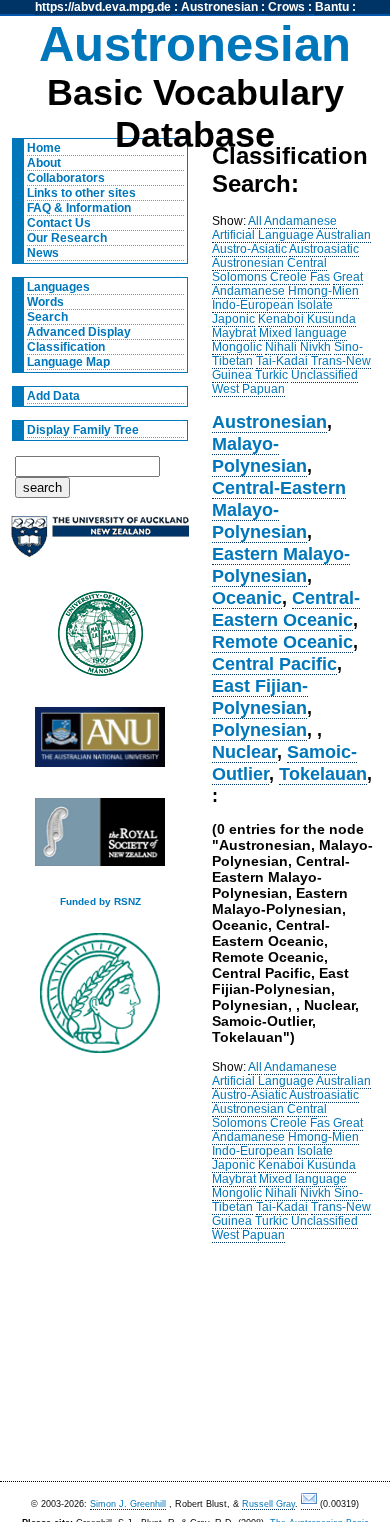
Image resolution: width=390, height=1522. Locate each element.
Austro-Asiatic (249, 249)
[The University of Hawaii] (100, 640)
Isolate (315, 305)
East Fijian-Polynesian (260, 696)
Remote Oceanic (282, 641)
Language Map (68, 362)
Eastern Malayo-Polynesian (281, 564)
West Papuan (248, 389)
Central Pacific (274, 663)
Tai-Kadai (282, 361)
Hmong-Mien (323, 291)
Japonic (233, 319)
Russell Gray (268, 1504)
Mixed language (303, 333)
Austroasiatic (324, 249)
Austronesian (219, 7)
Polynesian (259, 729)
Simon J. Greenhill (128, 1504)
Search (47, 317)
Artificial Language (263, 235)
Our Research (67, 238)
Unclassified (324, 375)
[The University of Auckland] (100, 544)
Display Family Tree (83, 430)
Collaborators (66, 178)
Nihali (281, 347)
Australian (343, 235)
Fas (320, 277)
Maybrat (234, 333)
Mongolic (237, 347)
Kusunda (331, 319)
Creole (288, 277)
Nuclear (244, 751)
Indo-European (253, 305)
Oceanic (247, 597)
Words (45, 302)
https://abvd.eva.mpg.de (103, 7)
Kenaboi (281, 319)
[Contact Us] (310, 1504)
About (44, 163)
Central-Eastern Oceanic (286, 608)
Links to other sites (81, 193)
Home (44, 148)
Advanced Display (79, 332)
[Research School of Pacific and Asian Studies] (100, 742)
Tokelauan (323, 773)
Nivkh (315, 347)
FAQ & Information (79, 208)
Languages (58, 287)
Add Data (53, 396)
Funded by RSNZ (100, 901)
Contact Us (59, 223)
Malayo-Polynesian (259, 454)
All (255, 221)
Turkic (271, 375)
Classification (66, 347)
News (43, 253)
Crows (286, 7)
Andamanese (300, 221)
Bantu (332, 7)
